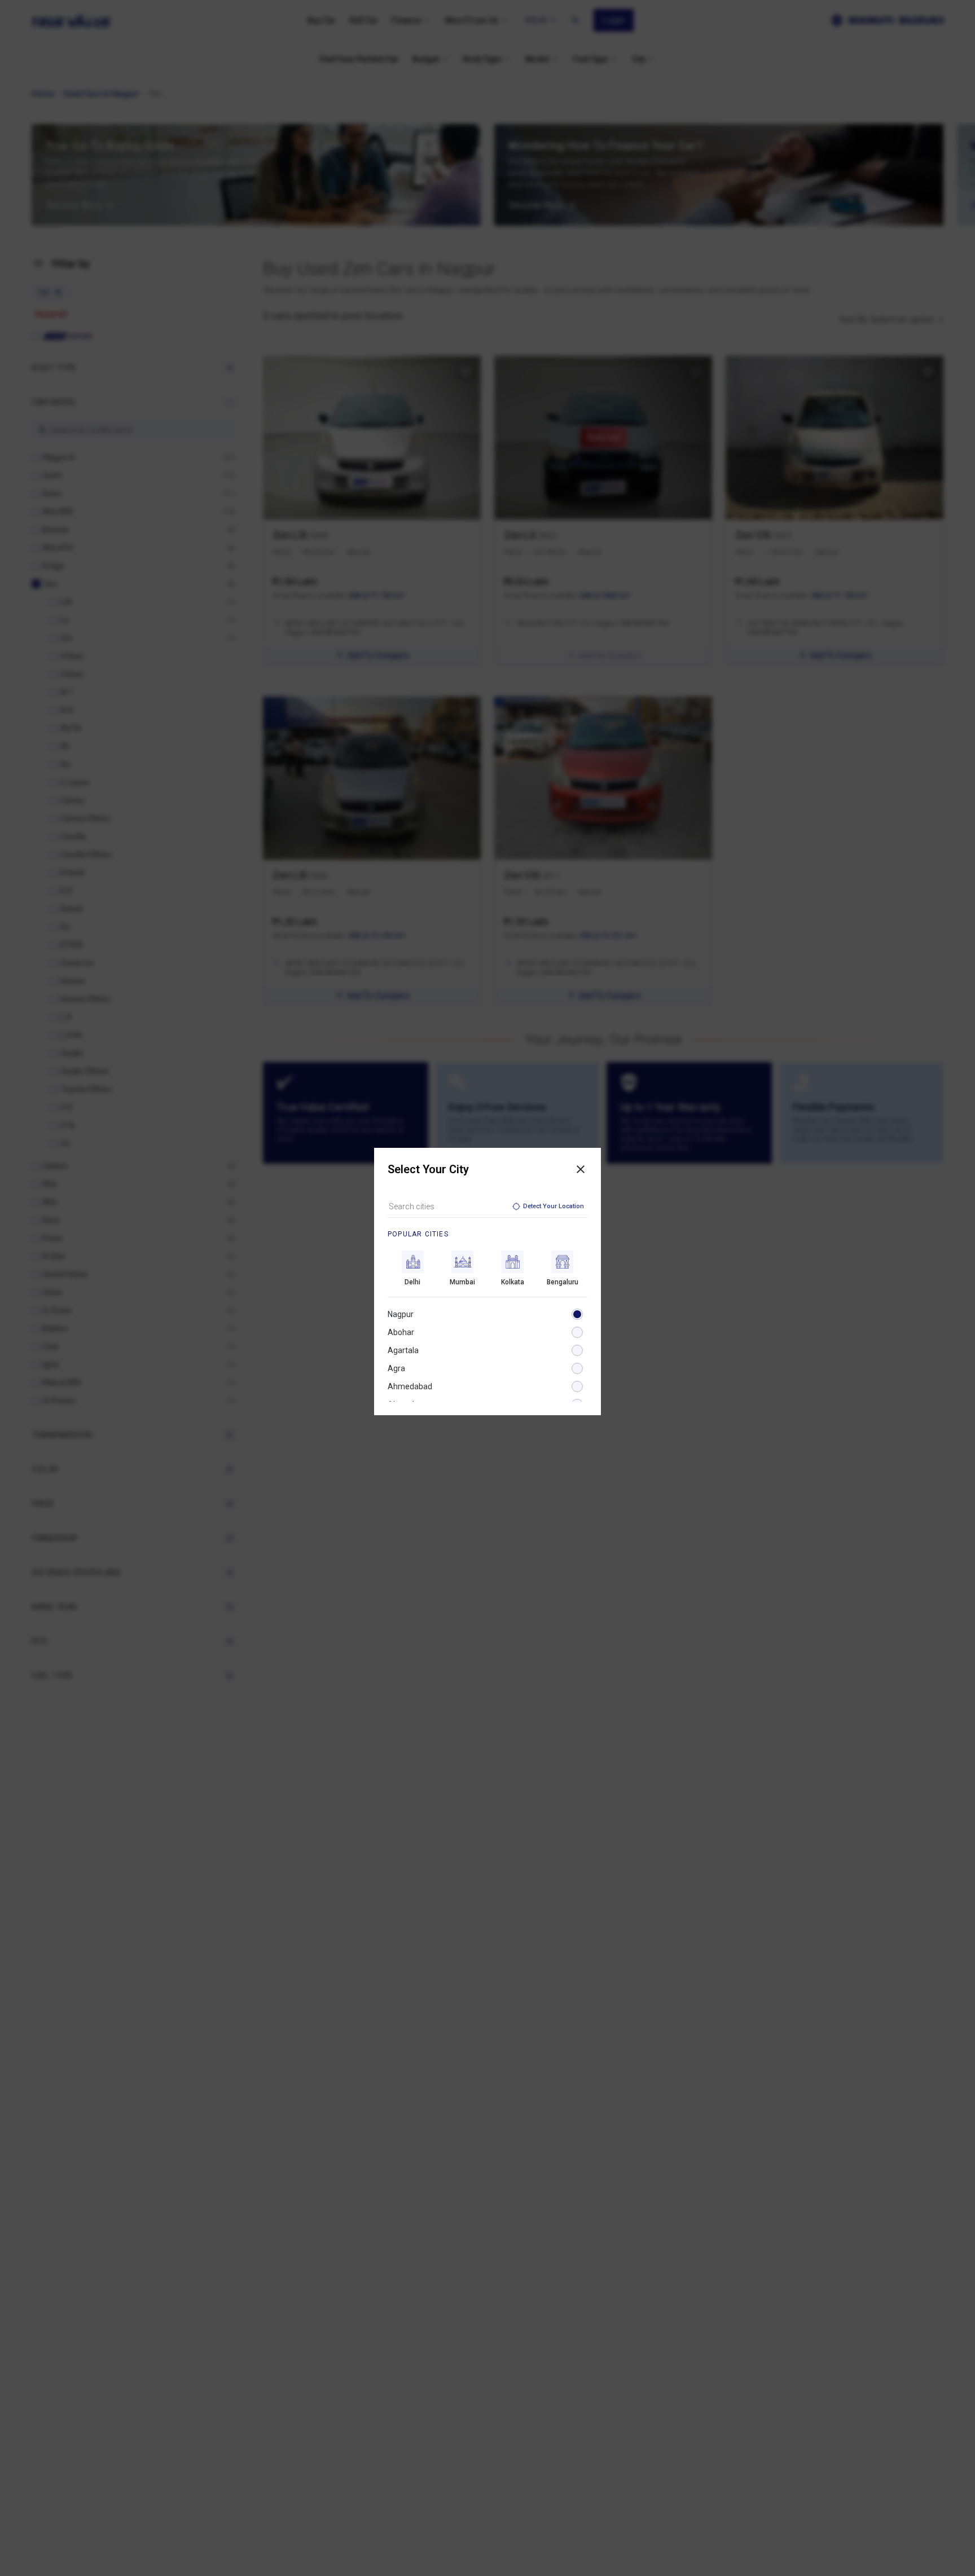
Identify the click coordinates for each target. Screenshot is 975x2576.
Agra (396, 1368)
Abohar (401, 1332)
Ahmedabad (410, 1386)
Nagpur (401, 1314)
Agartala (403, 1350)
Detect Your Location (554, 1206)
